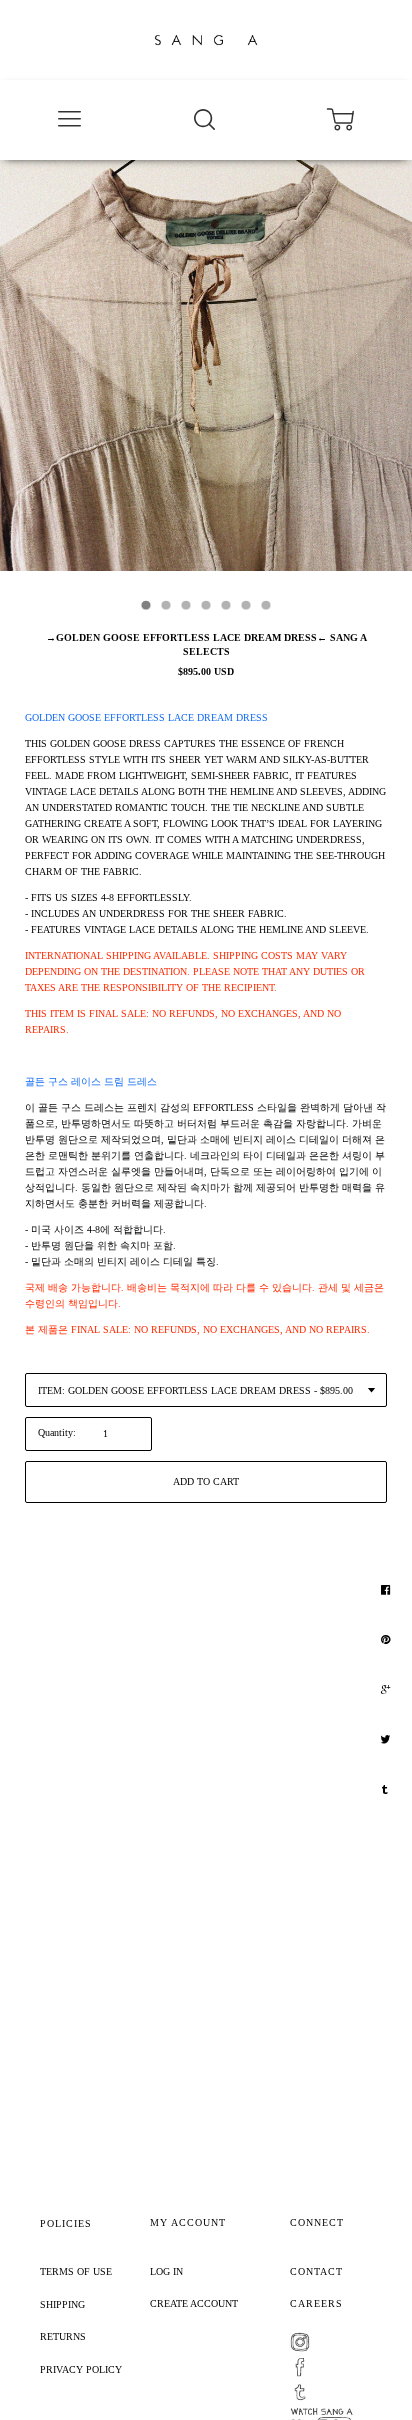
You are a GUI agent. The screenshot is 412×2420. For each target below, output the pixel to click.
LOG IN (166, 2271)
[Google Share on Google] (388, 1690)
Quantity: (57, 1432)
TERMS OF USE (76, 2271)
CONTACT (316, 2271)
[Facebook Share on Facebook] (388, 1590)
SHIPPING (62, 2304)
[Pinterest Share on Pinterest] (388, 1640)
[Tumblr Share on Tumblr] (387, 1790)
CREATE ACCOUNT (194, 2303)
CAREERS (316, 2303)
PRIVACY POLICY (81, 2369)
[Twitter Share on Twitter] (387, 1740)
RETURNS (63, 2336)
